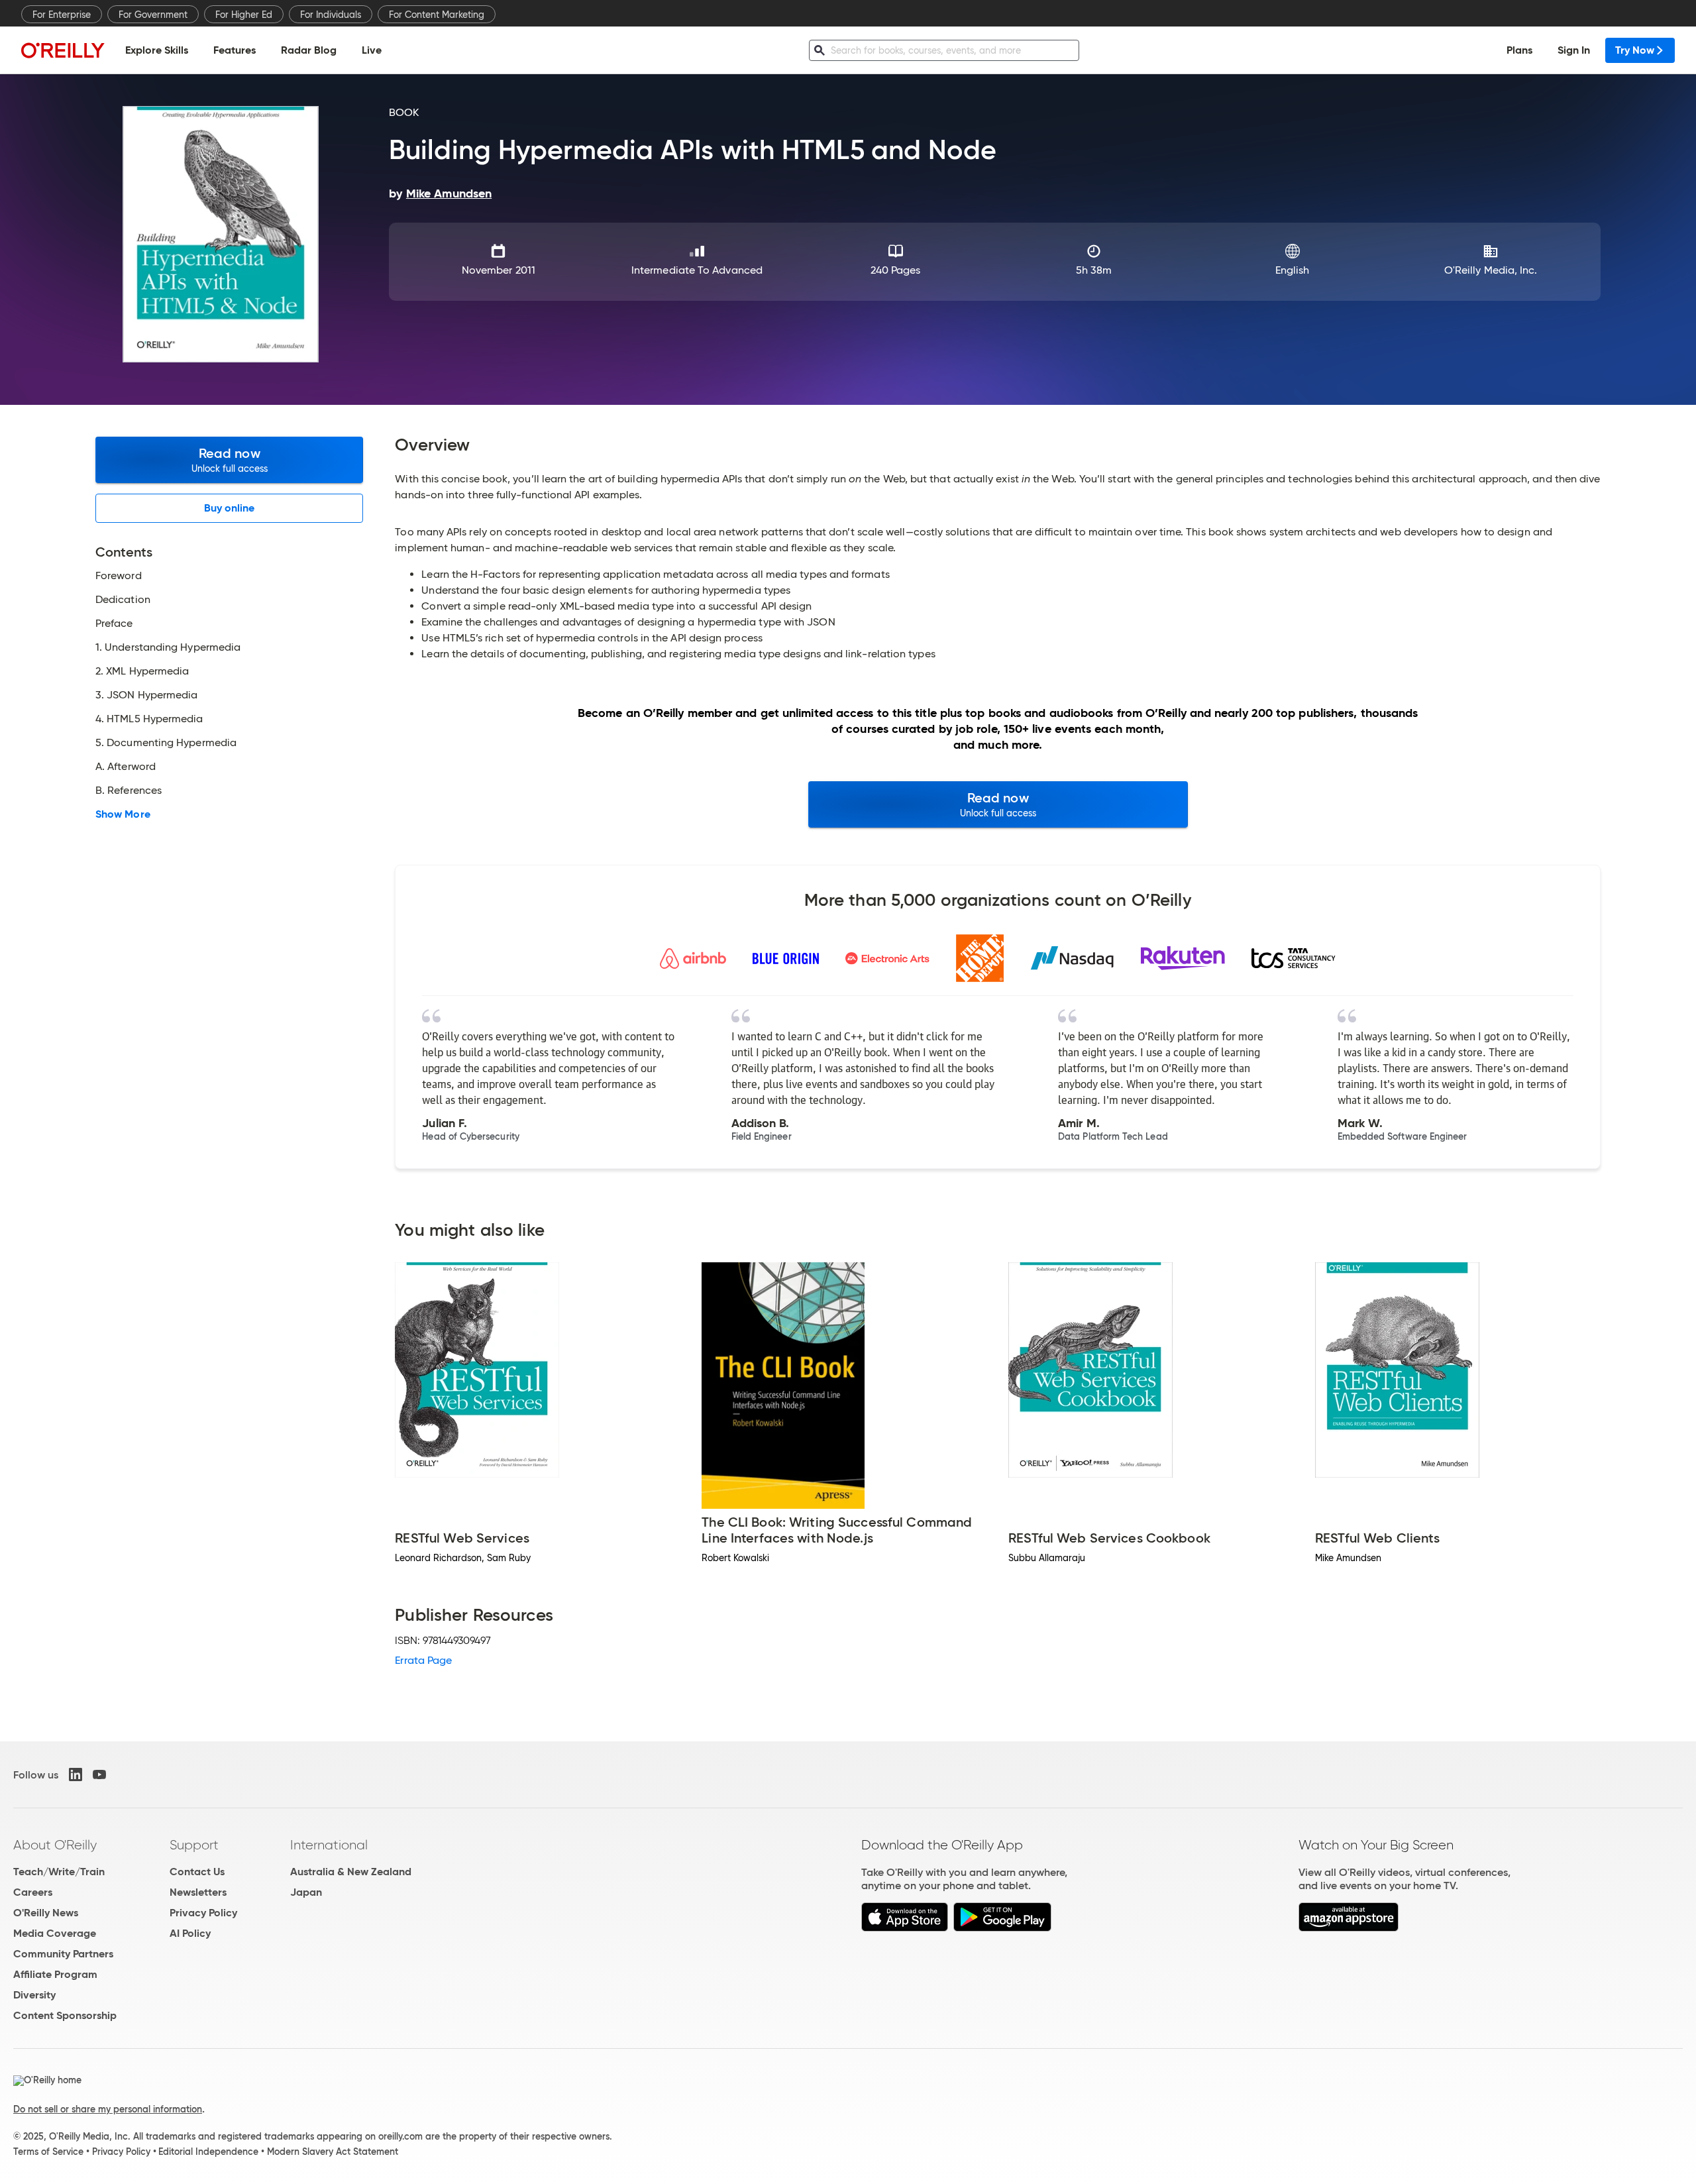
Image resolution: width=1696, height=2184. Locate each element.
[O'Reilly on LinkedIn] (76, 1774)
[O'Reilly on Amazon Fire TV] (1349, 1928)
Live (372, 50)
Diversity (34, 1995)
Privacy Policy (203, 1913)
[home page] (63, 50)
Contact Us (197, 1872)
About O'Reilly (55, 1845)
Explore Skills (157, 50)
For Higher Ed (244, 15)
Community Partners (63, 1954)
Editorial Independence (208, 2152)
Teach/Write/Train (59, 1872)
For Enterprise (62, 15)
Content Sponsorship (65, 2015)
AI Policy (190, 1933)
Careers (33, 1892)
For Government (153, 15)
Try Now (1635, 50)
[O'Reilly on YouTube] (99, 1774)
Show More (123, 814)
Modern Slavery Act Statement (333, 2152)
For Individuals (331, 15)
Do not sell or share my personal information (108, 2109)
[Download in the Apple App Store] (905, 1928)
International (329, 1845)
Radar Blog (309, 50)
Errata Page (423, 1660)
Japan (306, 1892)
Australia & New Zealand (351, 1872)
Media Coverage (55, 1933)
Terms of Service (48, 2152)
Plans (1519, 50)
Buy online (230, 508)
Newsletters (198, 1892)
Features (235, 50)
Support (194, 1845)
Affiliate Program (55, 1974)
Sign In (1574, 50)
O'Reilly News (46, 1913)
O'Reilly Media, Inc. (1491, 270)
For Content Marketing (437, 15)
